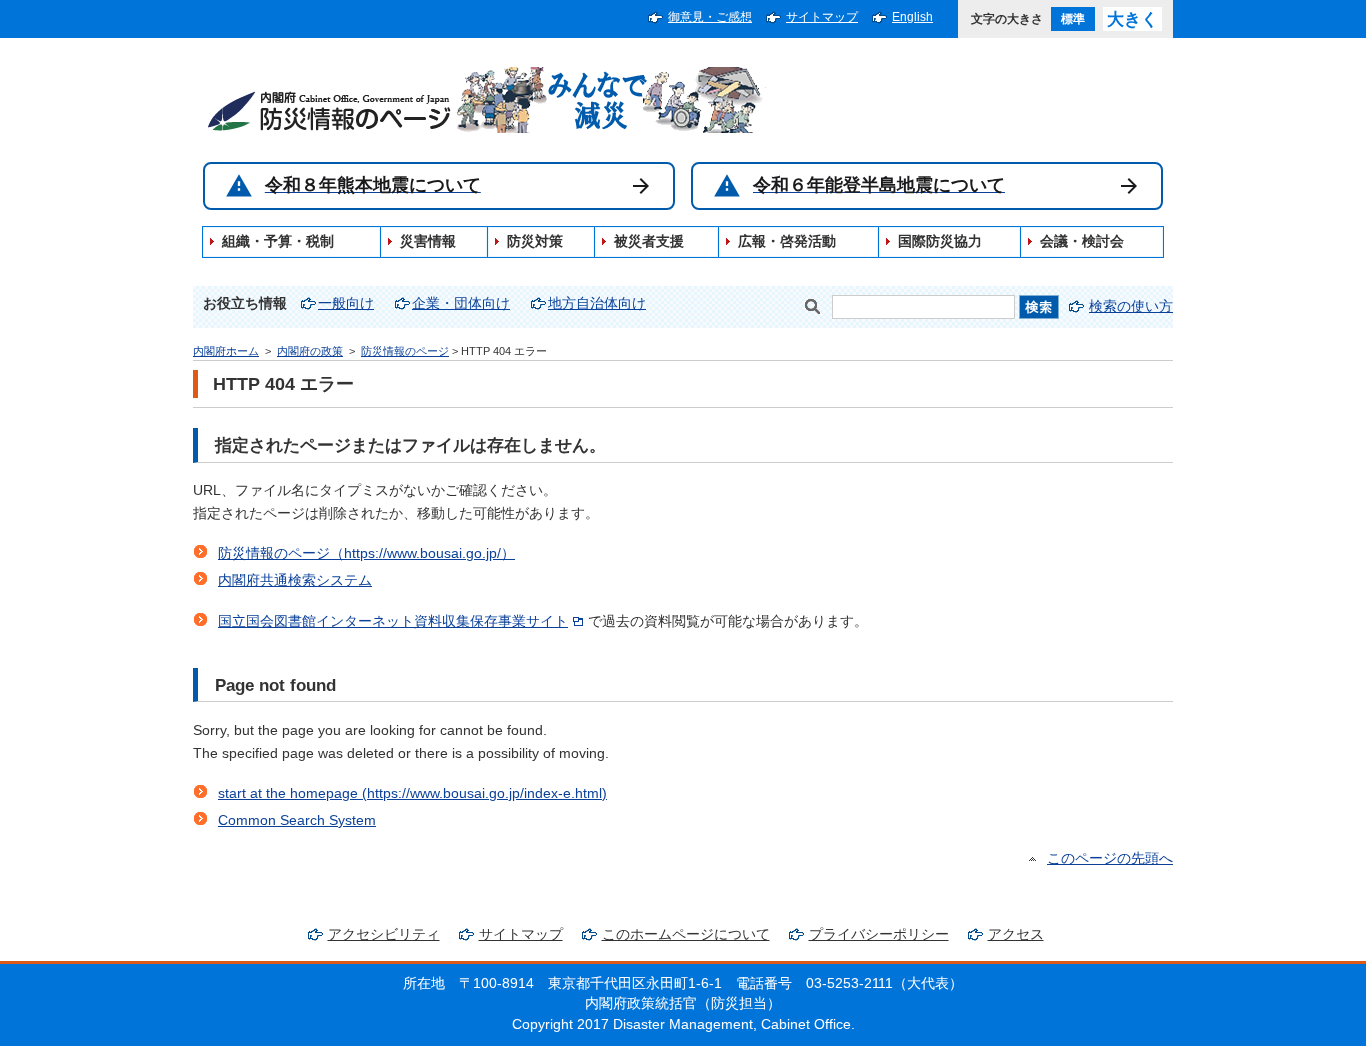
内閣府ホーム (226, 351)
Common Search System (297, 820)
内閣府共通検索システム (295, 580)
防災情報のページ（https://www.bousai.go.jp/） (366, 553)
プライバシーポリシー (879, 934)
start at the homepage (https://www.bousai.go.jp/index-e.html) (412, 793)
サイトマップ (822, 17)
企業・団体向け (461, 303)
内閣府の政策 (310, 351)
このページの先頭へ (1110, 858)
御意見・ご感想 (710, 17)
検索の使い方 (1131, 306)
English (912, 17)
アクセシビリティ (384, 934)
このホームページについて (686, 934)
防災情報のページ (405, 351)
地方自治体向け (597, 303)
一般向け (346, 303)
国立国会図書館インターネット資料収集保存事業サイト (393, 621)
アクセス (1016, 934)
